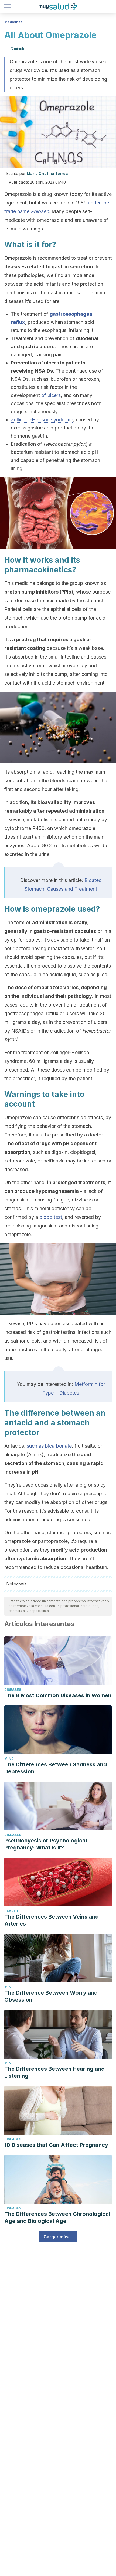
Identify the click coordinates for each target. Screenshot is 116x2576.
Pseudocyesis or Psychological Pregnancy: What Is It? (46, 1844)
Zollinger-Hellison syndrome (42, 420)
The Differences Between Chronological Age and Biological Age (57, 2217)
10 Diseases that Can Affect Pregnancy (56, 2145)
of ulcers (51, 395)
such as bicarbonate (49, 1446)
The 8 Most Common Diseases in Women (58, 1695)
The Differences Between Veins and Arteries (52, 1920)
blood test (51, 1217)
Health (11, 1911)
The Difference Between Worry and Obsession (51, 1996)
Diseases (13, 1690)
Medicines (13, 22)
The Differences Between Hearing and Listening (54, 2072)
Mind (9, 1759)
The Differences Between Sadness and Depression (56, 1768)
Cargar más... (58, 2237)
